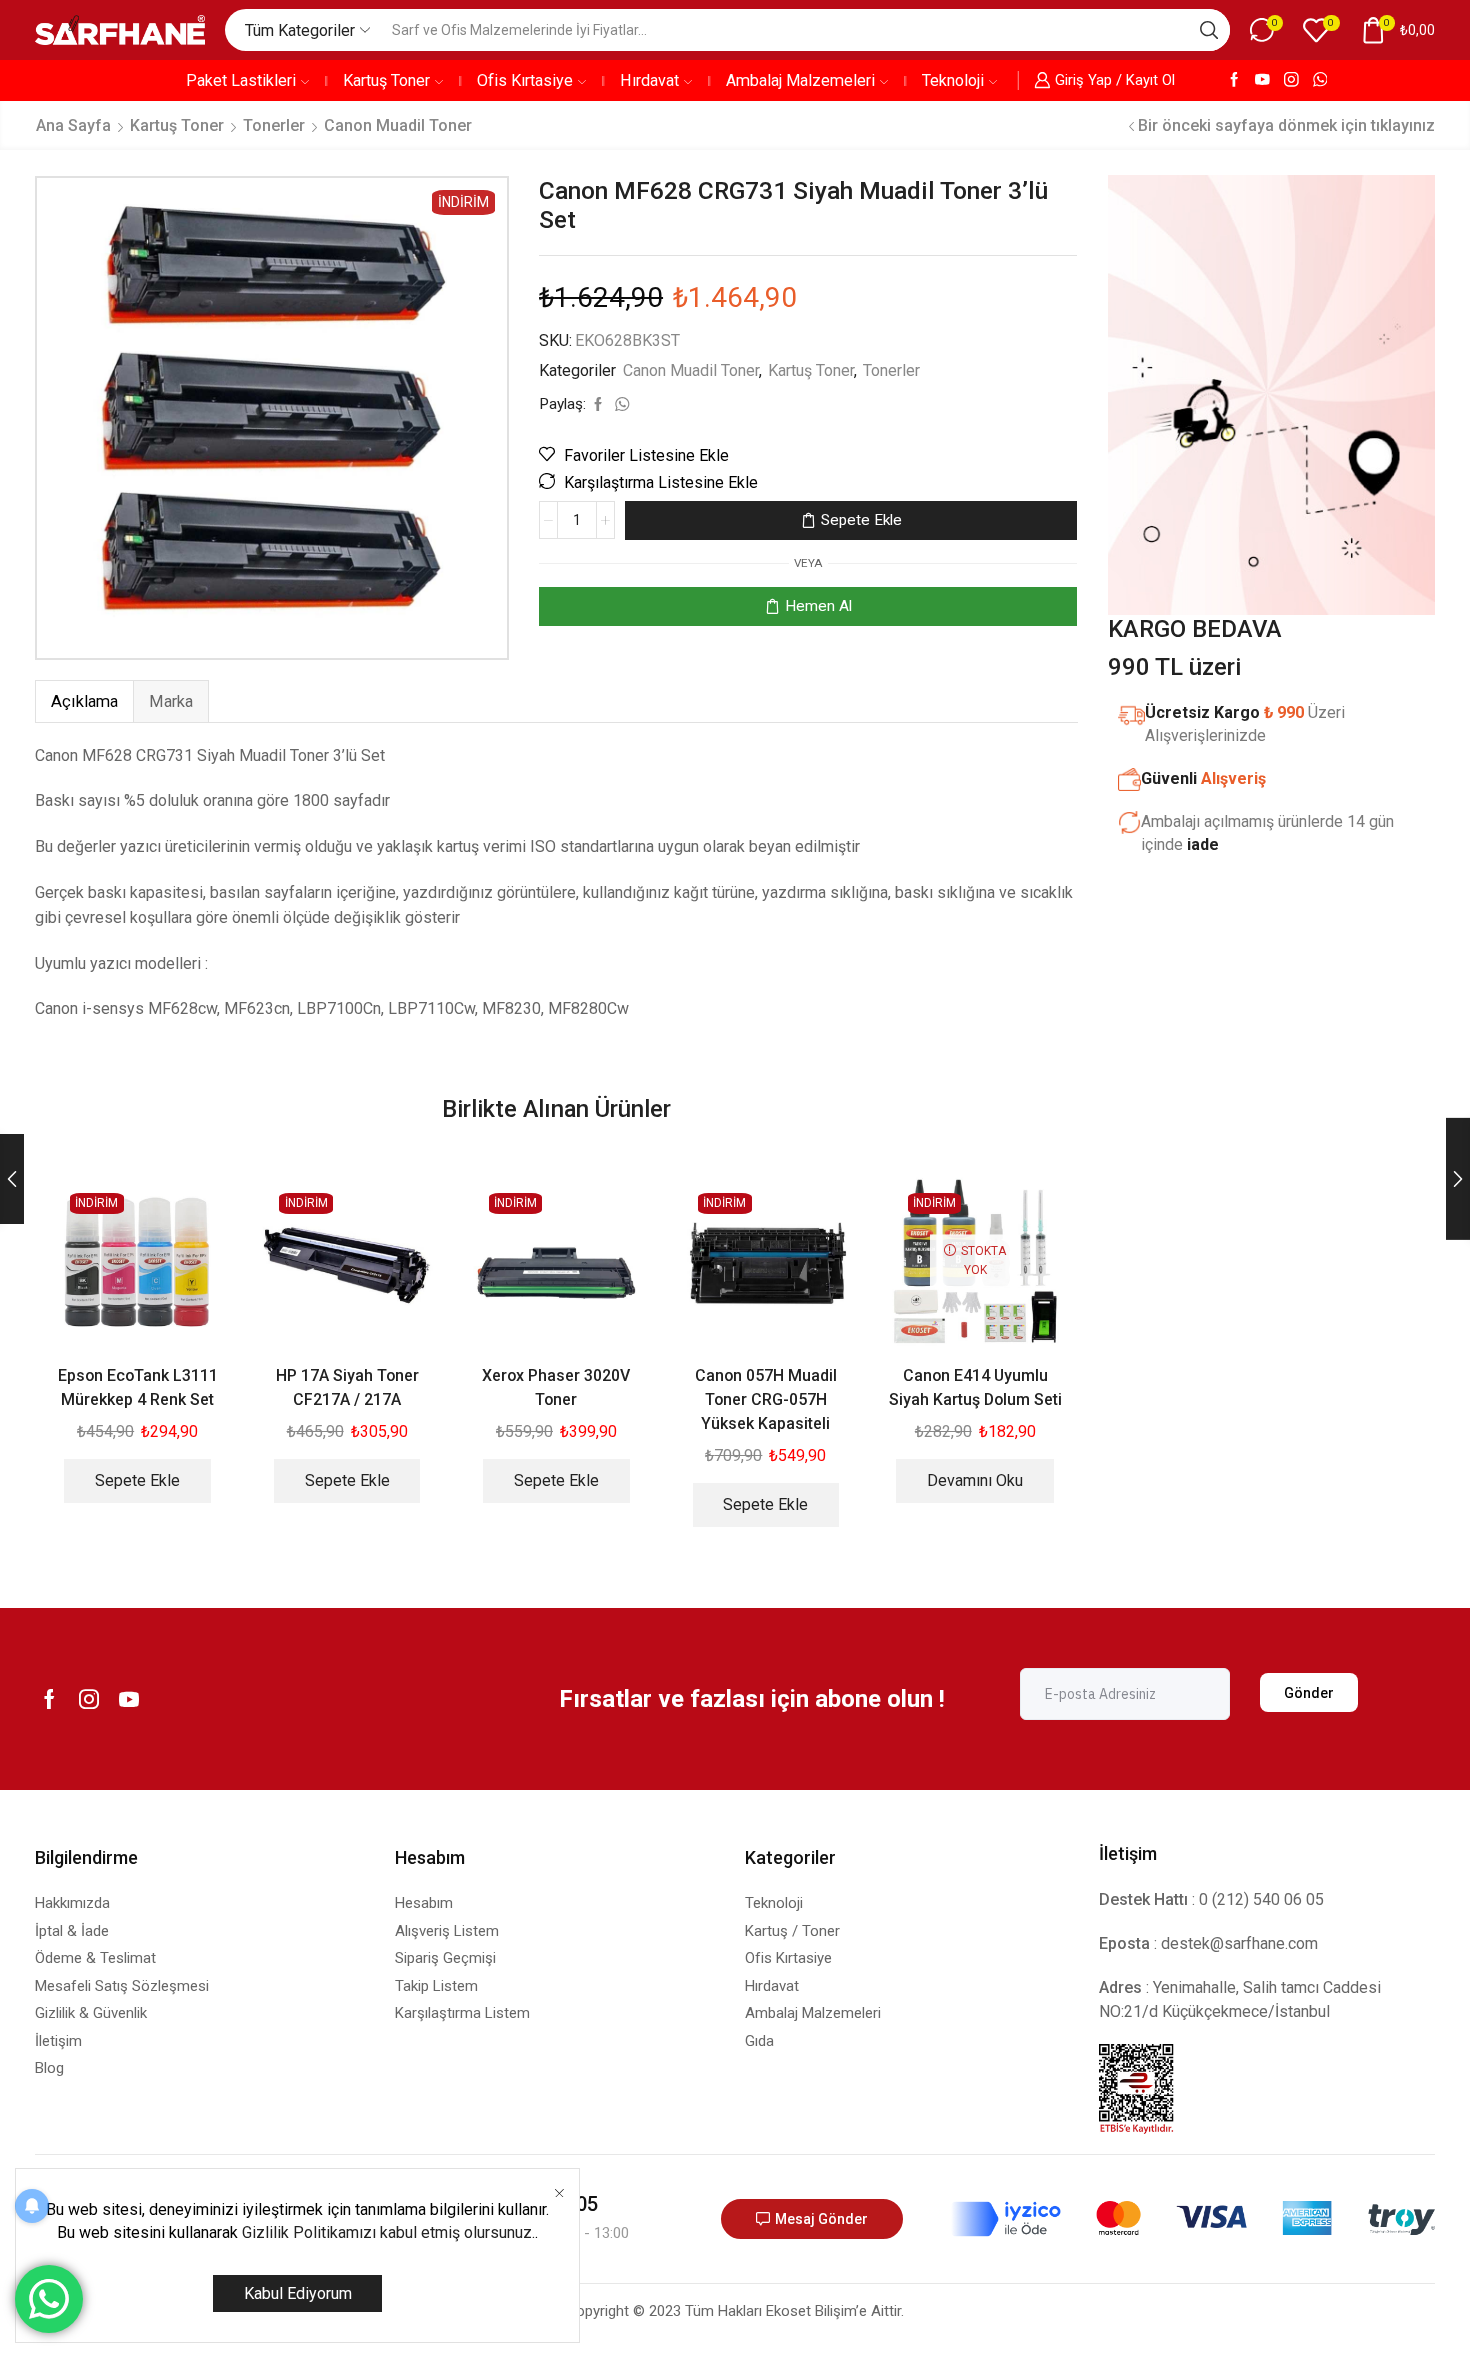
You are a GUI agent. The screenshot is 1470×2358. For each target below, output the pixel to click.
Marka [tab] (171, 701)
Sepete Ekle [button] (137, 1480)
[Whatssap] (1320, 80)
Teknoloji (953, 80)
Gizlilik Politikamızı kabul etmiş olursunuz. (388, 2232)
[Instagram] (1291, 80)
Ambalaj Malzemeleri (800, 80)
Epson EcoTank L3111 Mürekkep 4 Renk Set (138, 1387)
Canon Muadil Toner (398, 125)
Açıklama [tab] (84, 701)
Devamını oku (975, 1480)
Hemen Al (818, 606)
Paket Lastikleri (241, 80)
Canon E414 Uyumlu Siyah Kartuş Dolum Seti (975, 1387)
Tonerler (274, 125)
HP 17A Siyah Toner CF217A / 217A (347, 1387)
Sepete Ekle (861, 520)
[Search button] (1209, 30)
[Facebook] (1234, 80)
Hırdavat (649, 80)
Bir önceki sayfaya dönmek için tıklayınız (1286, 125)
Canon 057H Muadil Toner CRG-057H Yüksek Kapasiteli (766, 1399)
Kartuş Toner (386, 80)
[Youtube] (1262, 80)
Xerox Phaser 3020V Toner (556, 1387)
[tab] (84, 701)
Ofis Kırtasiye (525, 80)
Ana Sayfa (73, 125)
